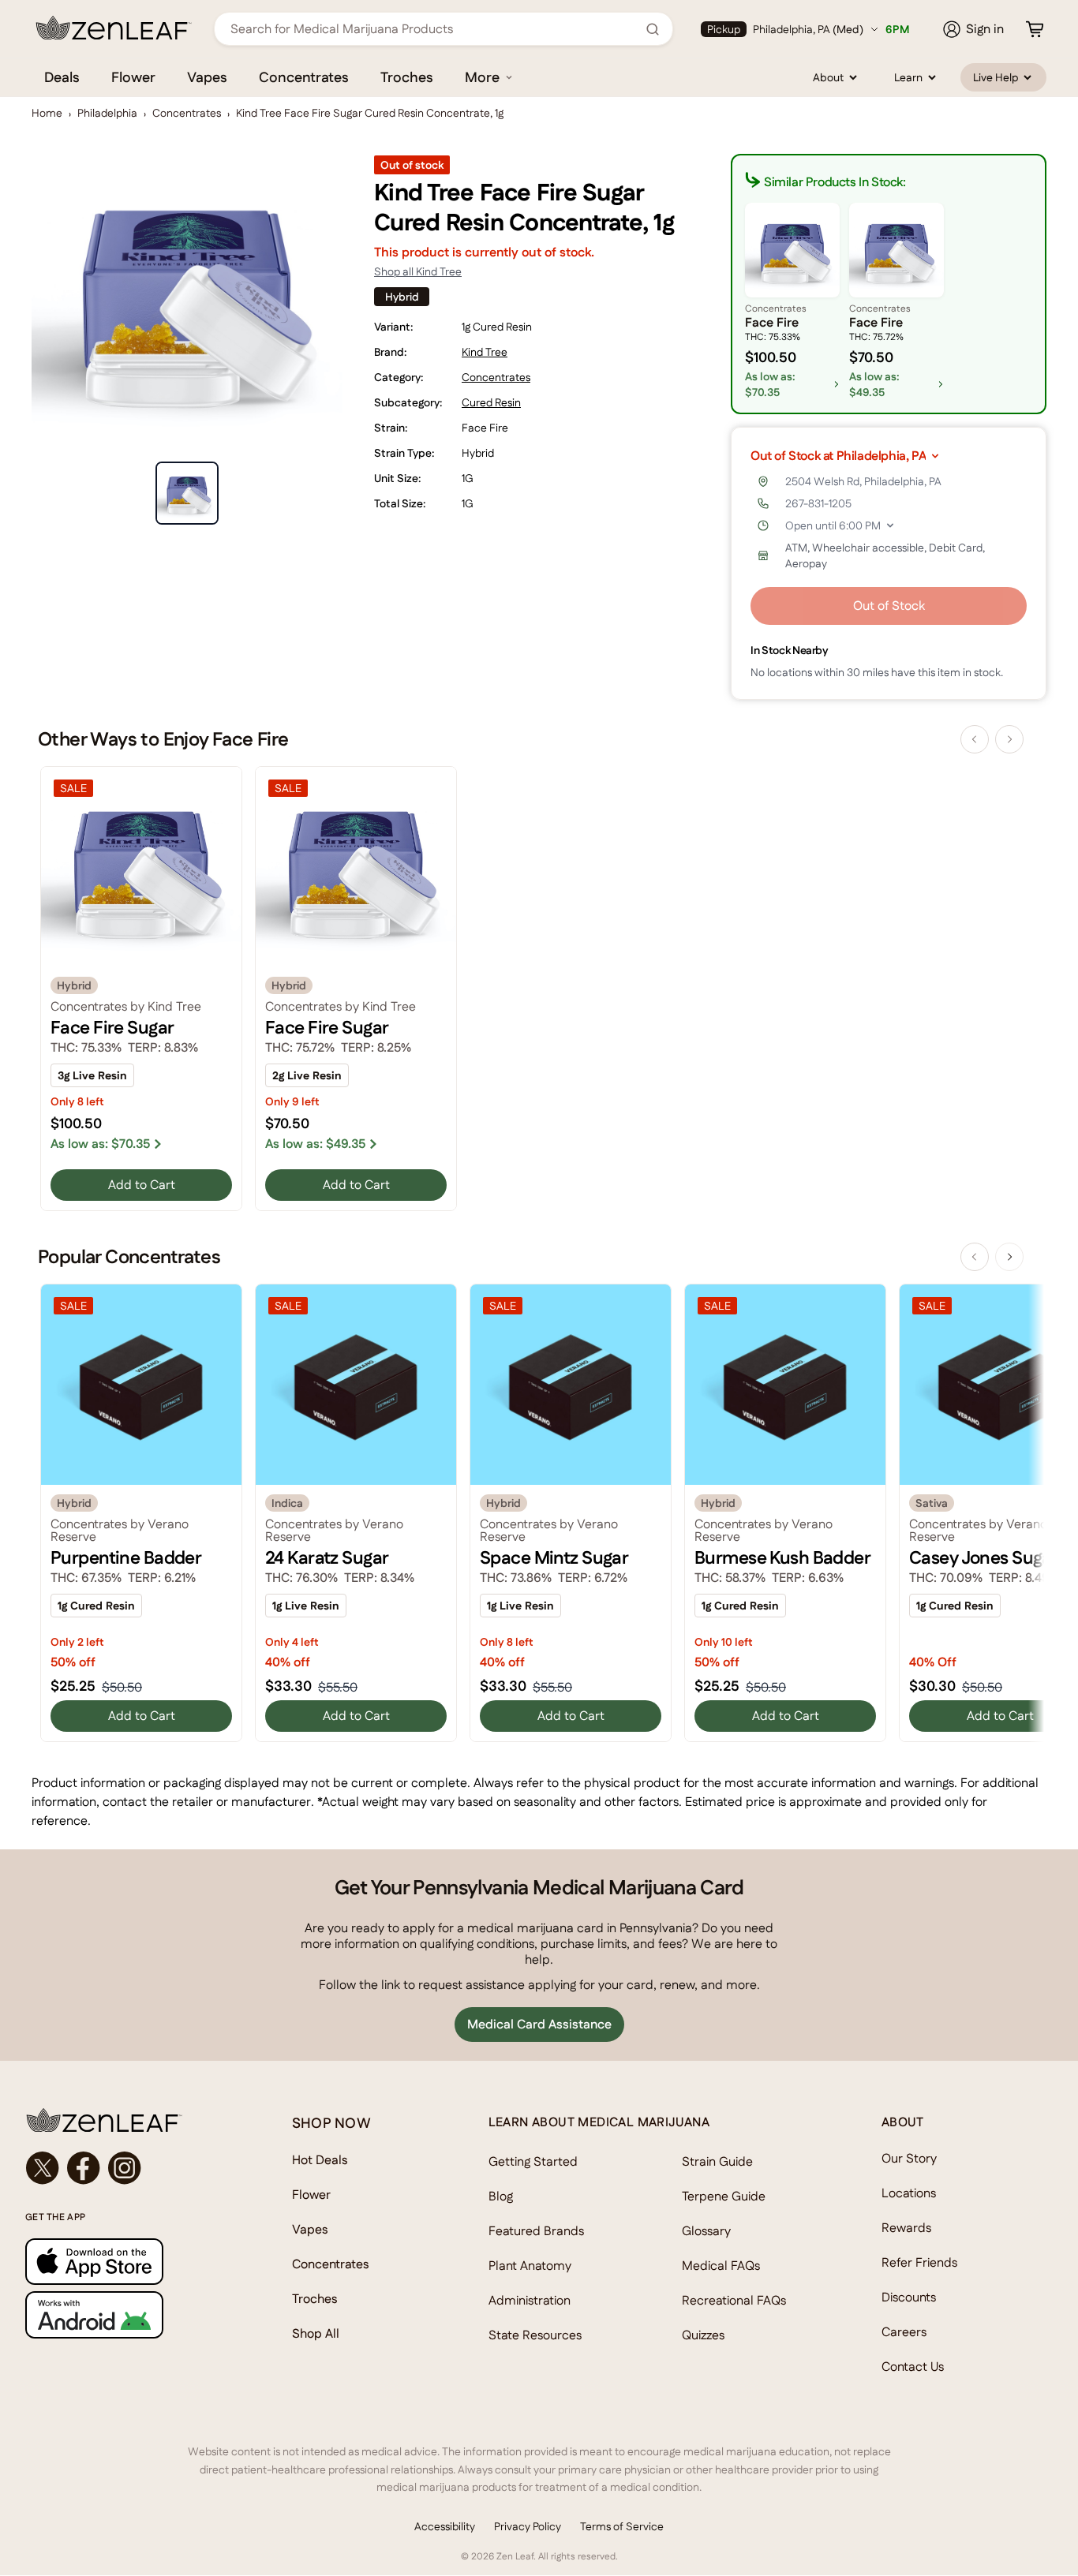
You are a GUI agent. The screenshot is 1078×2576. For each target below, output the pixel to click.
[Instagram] (125, 2168)
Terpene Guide (724, 2196)
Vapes (207, 77)
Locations (909, 2193)
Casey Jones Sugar (984, 1557)
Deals (62, 77)
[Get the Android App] (127, 2314)
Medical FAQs (721, 2266)
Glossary (706, 2231)
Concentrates (304, 77)
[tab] (187, 493)
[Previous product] (975, 739)
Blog (501, 2196)
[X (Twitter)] (43, 2168)
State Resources (535, 2335)
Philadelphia (107, 113)
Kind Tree (485, 352)
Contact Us (913, 2367)
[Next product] (1009, 739)
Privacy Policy (528, 2526)
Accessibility (445, 2526)
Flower (133, 77)
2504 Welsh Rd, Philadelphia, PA (863, 481)
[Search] (653, 29)
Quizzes (703, 2335)
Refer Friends (919, 2262)
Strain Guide (717, 2161)
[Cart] (1035, 29)
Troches (407, 77)
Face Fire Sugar (112, 1027)
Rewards (906, 2228)
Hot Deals (320, 2160)
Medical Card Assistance (539, 2024)
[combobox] (435, 29)
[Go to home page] (127, 2120)
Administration (530, 2300)
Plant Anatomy (530, 2266)
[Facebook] (84, 2168)
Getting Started (533, 2161)
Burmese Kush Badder (782, 1557)
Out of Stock (889, 606)
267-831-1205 (818, 503)
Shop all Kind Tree (418, 271)
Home (47, 113)
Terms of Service (622, 2526)
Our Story (909, 2158)
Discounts (909, 2297)
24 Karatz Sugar (327, 1557)
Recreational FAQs (734, 2300)
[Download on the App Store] (127, 2262)
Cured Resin (491, 402)
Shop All (316, 2333)
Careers (904, 2332)
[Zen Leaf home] (114, 28)
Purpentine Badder (126, 1557)
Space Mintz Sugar (554, 1557)
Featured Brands (536, 2231)
